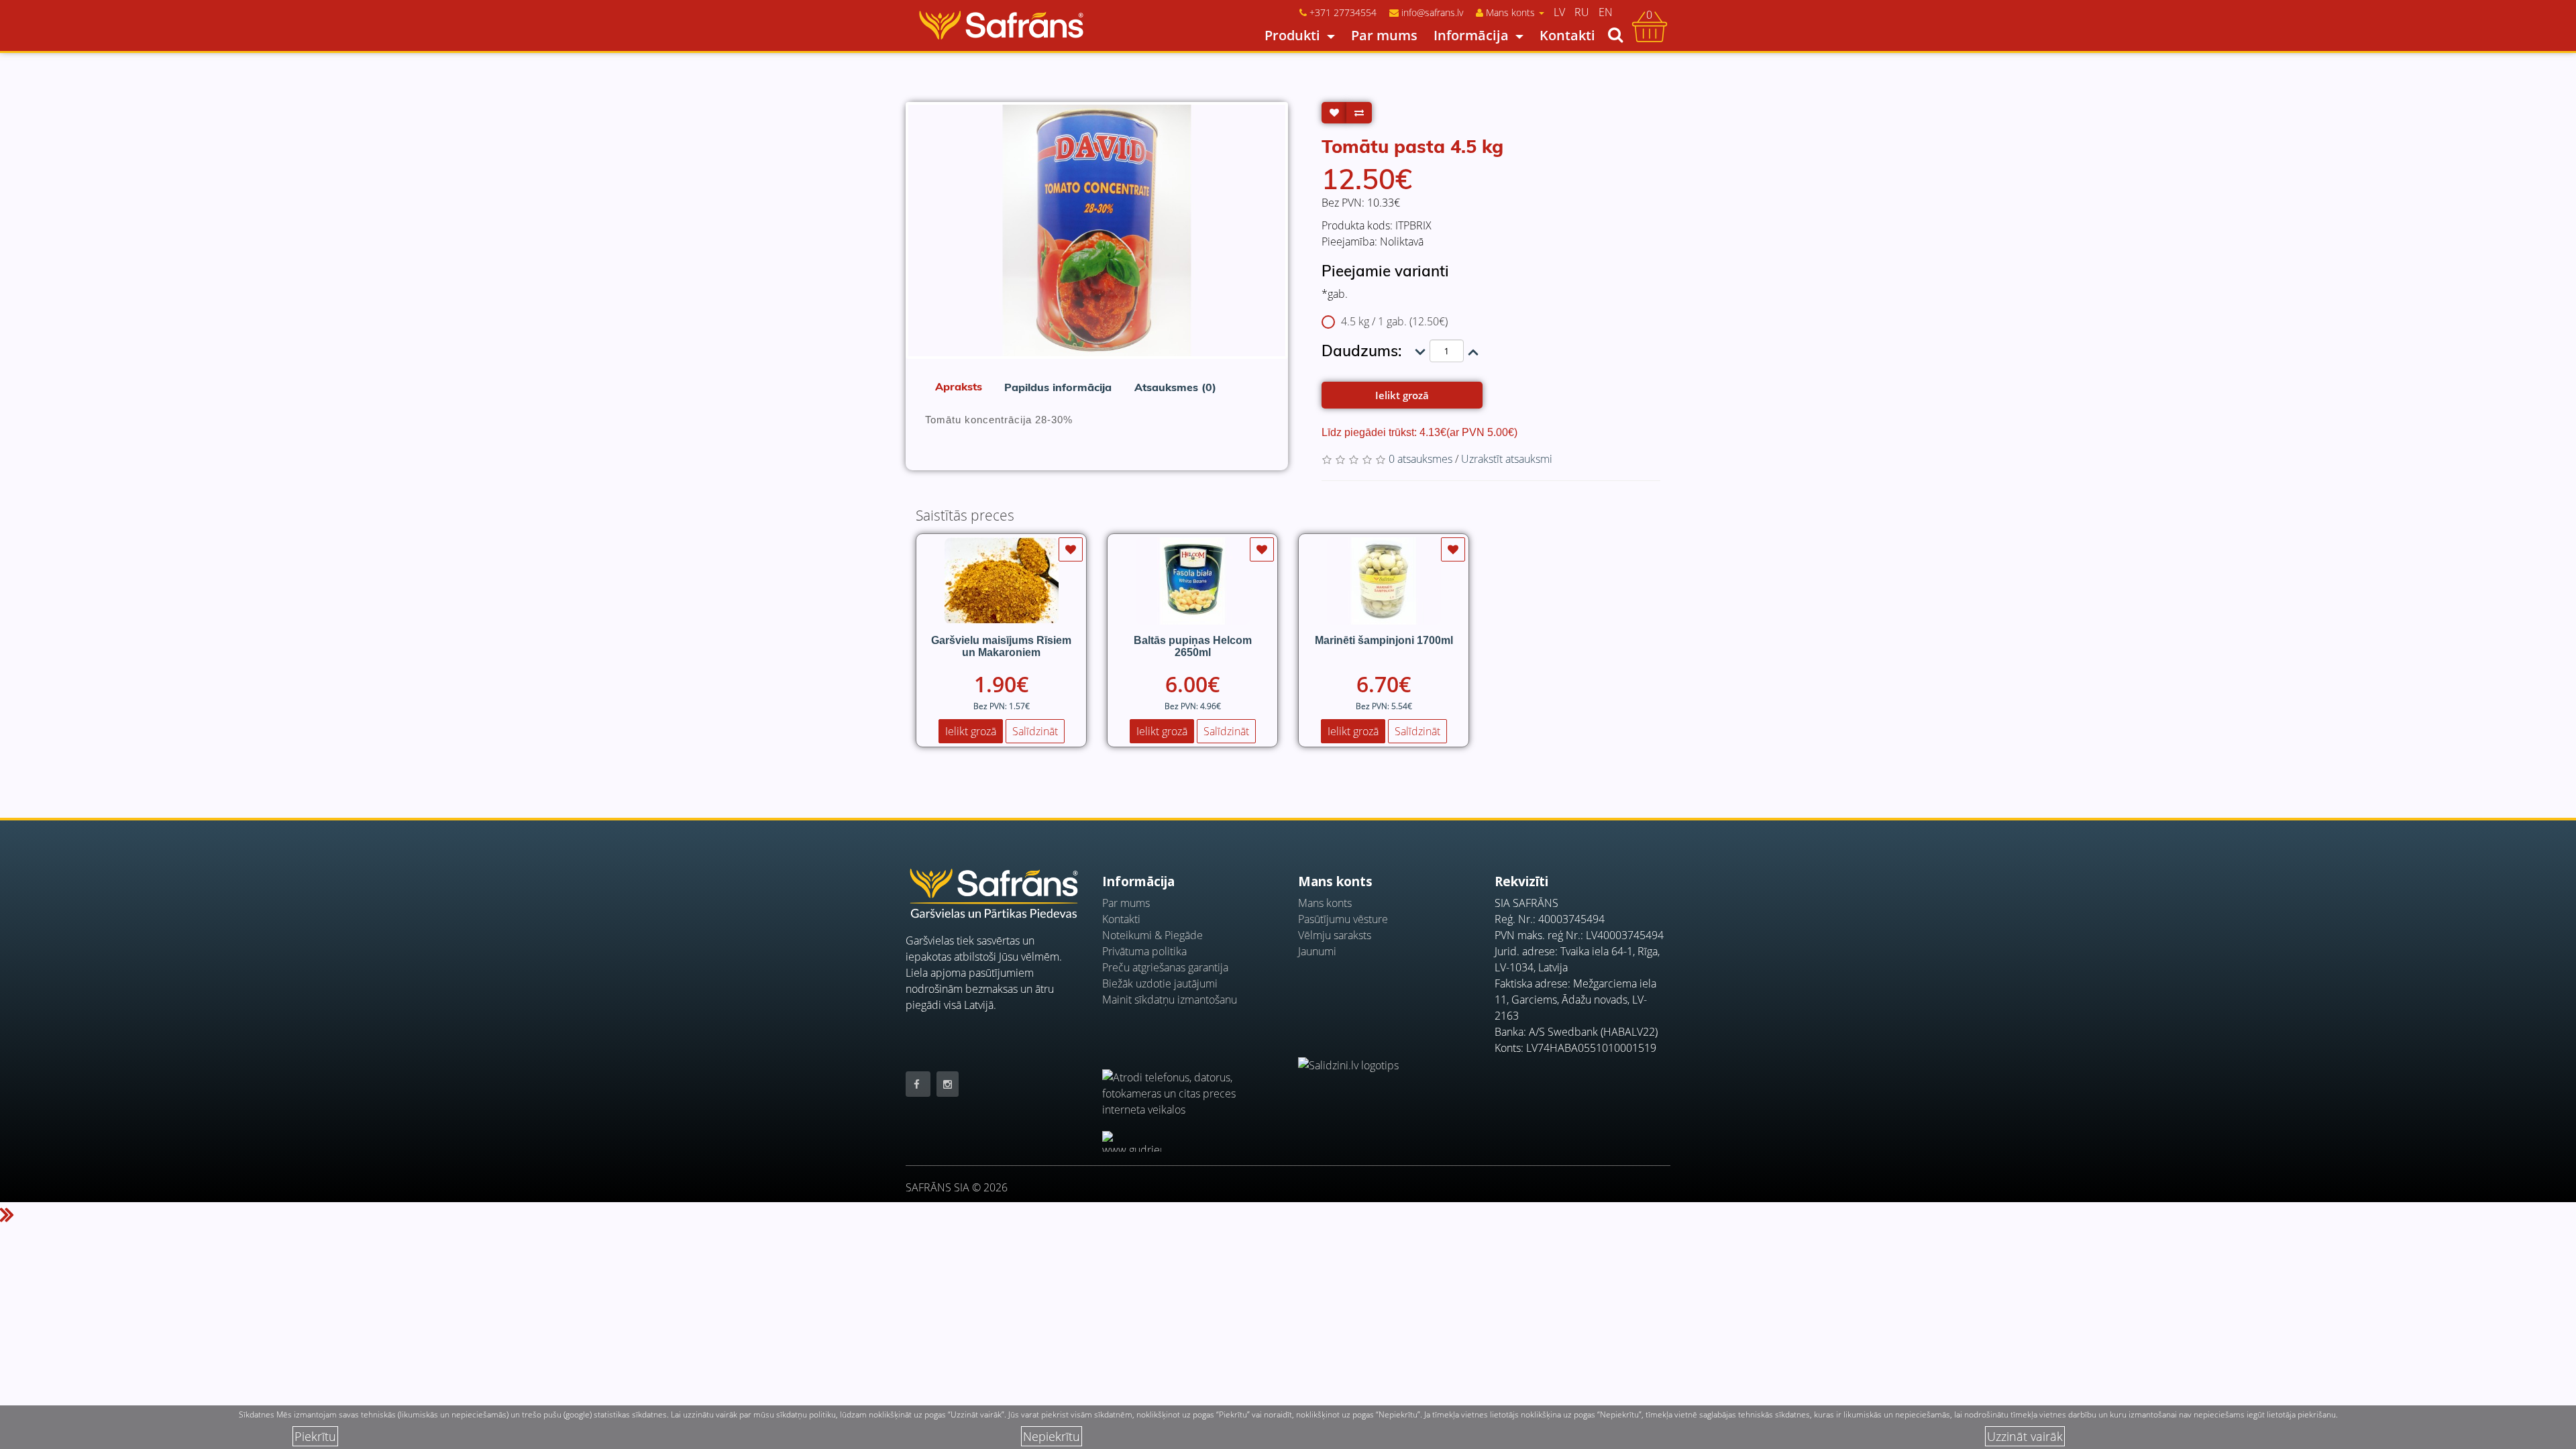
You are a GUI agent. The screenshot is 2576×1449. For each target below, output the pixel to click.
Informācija (1471, 35)
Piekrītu (315, 1436)
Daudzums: (1361, 351)
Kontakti (1567, 35)
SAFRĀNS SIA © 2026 (957, 1187)
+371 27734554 (1343, 12)
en (1606, 12)
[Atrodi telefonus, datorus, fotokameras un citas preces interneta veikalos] (1190, 1085)
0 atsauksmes (1420, 459)
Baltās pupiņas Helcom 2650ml (1193, 646)
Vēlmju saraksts (1335, 935)
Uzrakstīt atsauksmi (1507, 459)
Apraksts (959, 386)
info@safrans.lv (1432, 12)
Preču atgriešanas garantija (1165, 967)
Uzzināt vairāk (2025, 1436)
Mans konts (1325, 903)
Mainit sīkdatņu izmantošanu (1170, 1000)
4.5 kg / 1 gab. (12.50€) (1394, 321)
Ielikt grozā (1402, 395)
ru (1582, 12)
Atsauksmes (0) (1175, 387)
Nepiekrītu (1052, 1436)
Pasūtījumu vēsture (1343, 919)
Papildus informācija (1058, 387)
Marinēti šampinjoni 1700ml (1384, 640)
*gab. (1335, 294)
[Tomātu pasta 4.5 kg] (1097, 230)
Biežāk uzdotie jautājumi (1160, 983)
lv (1559, 12)
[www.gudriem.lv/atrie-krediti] (1132, 1141)
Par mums (1384, 35)
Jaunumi (1317, 951)
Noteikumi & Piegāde (1152, 935)
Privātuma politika (1144, 951)
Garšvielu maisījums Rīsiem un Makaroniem (1001, 646)
